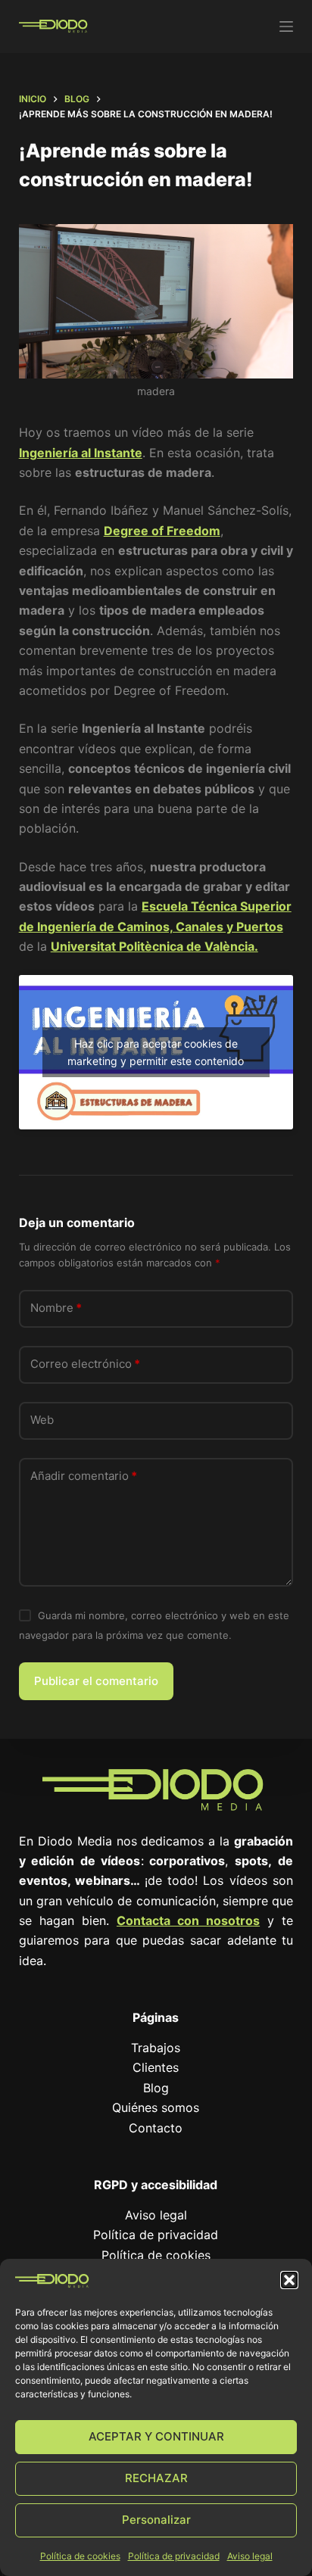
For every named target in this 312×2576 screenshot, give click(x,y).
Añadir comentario (84, 1476)
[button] (289, 2280)
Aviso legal (250, 2556)
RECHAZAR (156, 2478)
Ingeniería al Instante (81, 453)
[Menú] (286, 26)
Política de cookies (80, 2556)
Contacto (156, 2128)
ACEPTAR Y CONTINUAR (156, 2436)
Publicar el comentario (96, 1681)
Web (42, 1420)
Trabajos (156, 2048)
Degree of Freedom (162, 531)
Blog (156, 2088)
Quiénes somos (156, 2107)
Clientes (156, 2067)
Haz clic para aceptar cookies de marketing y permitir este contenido (156, 1052)
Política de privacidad (174, 2556)
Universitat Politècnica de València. (154, 946)
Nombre (56, 1308)
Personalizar (156, 2520)
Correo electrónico (85, 1364)
